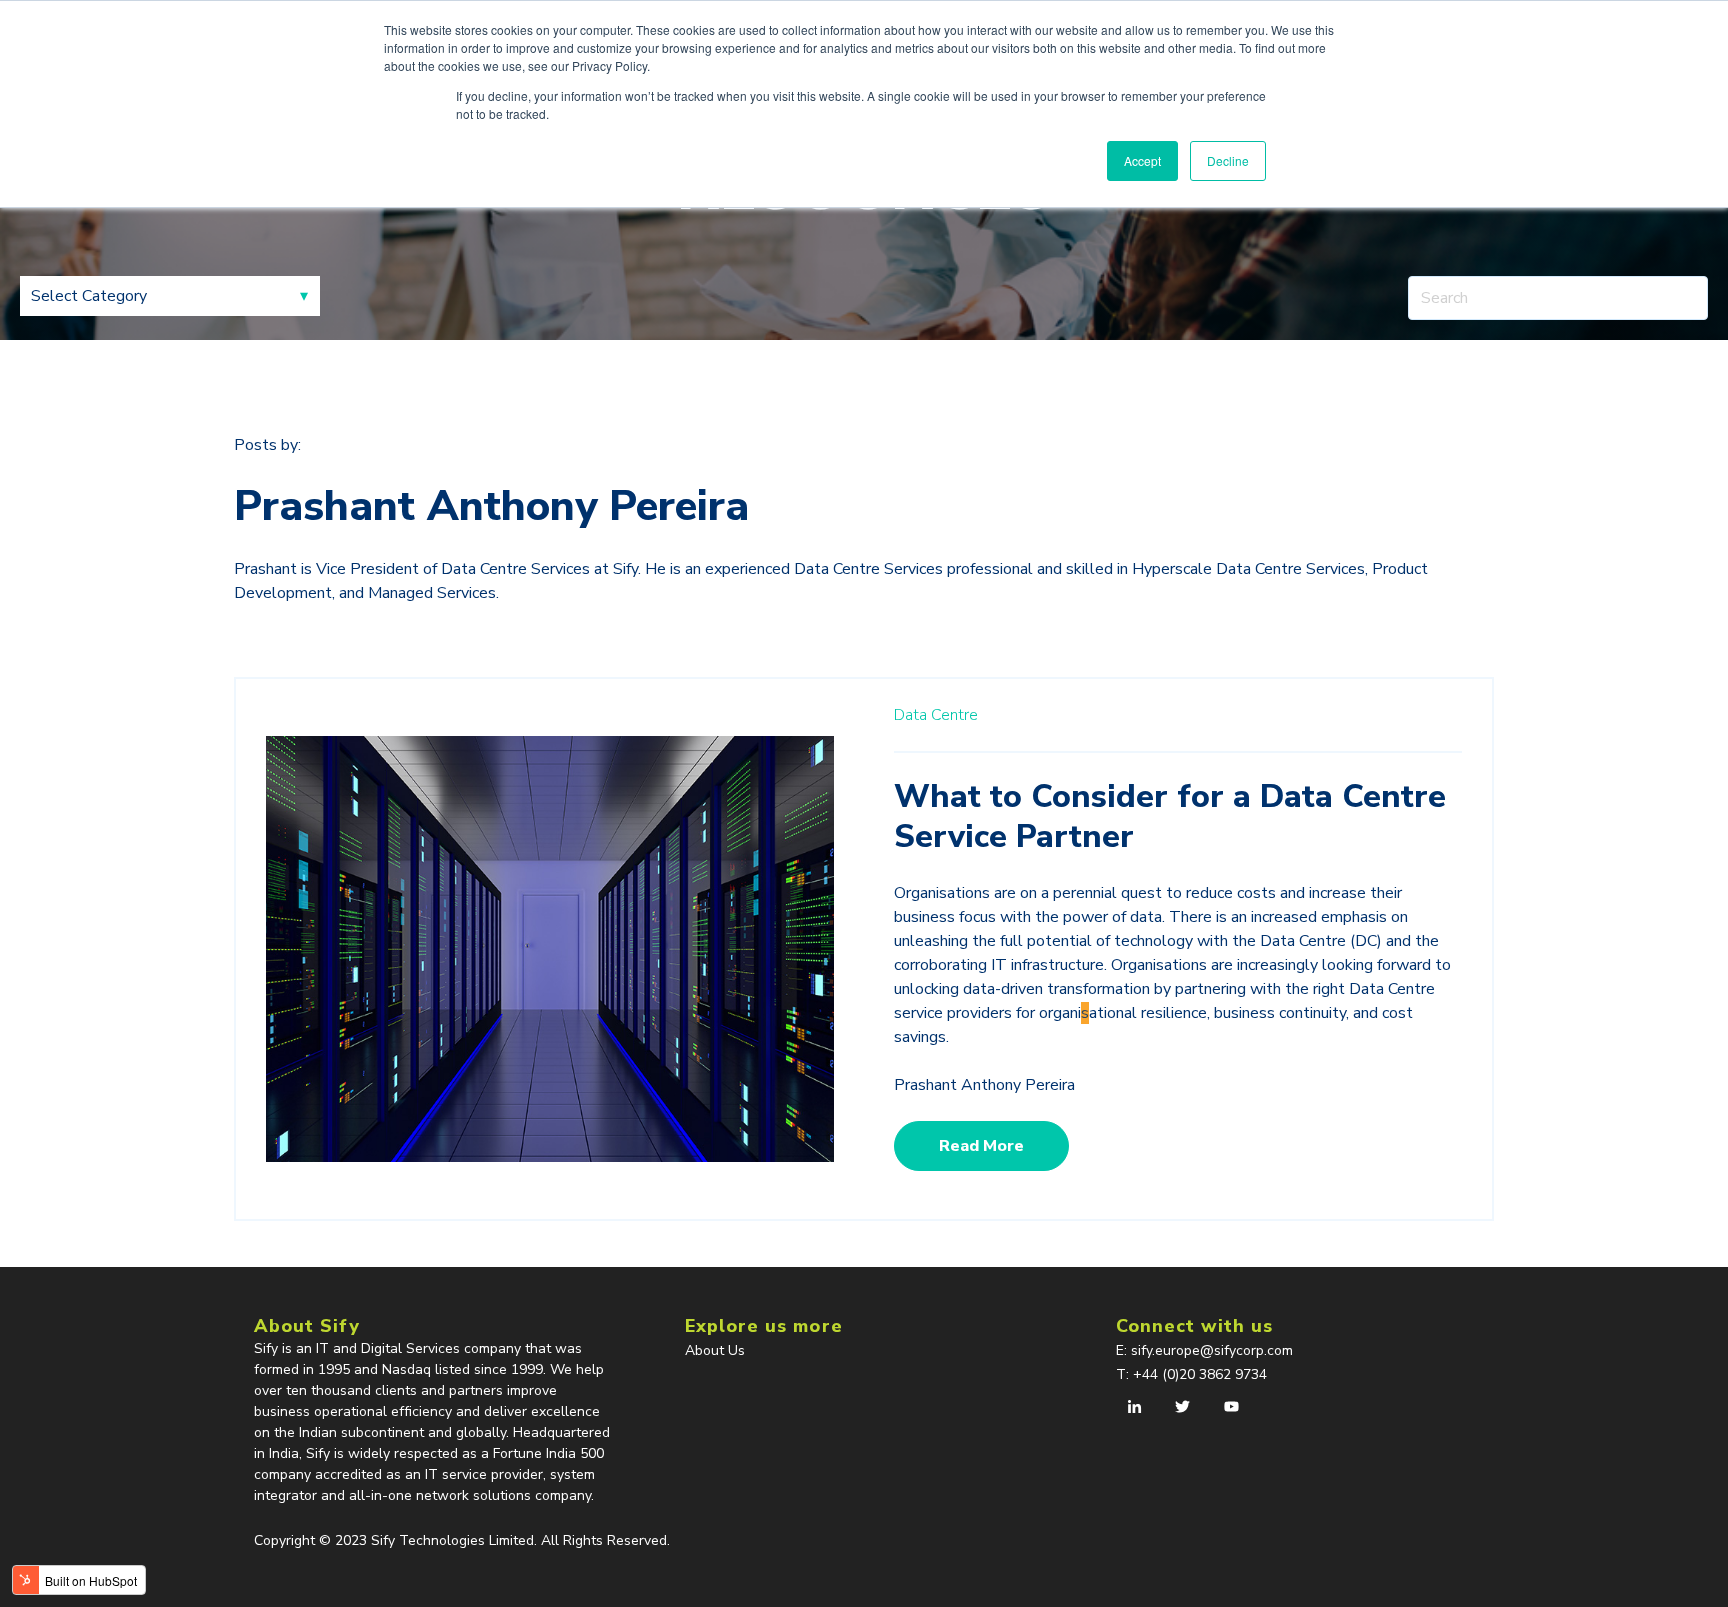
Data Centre (936, 715)
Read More (981, 1146)
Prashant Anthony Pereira (984, 1085)
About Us (715, 1350)
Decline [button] (1228, 160)
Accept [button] (1142, 160)
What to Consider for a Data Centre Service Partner (1170, 816)
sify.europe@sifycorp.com (1214, 1350)
